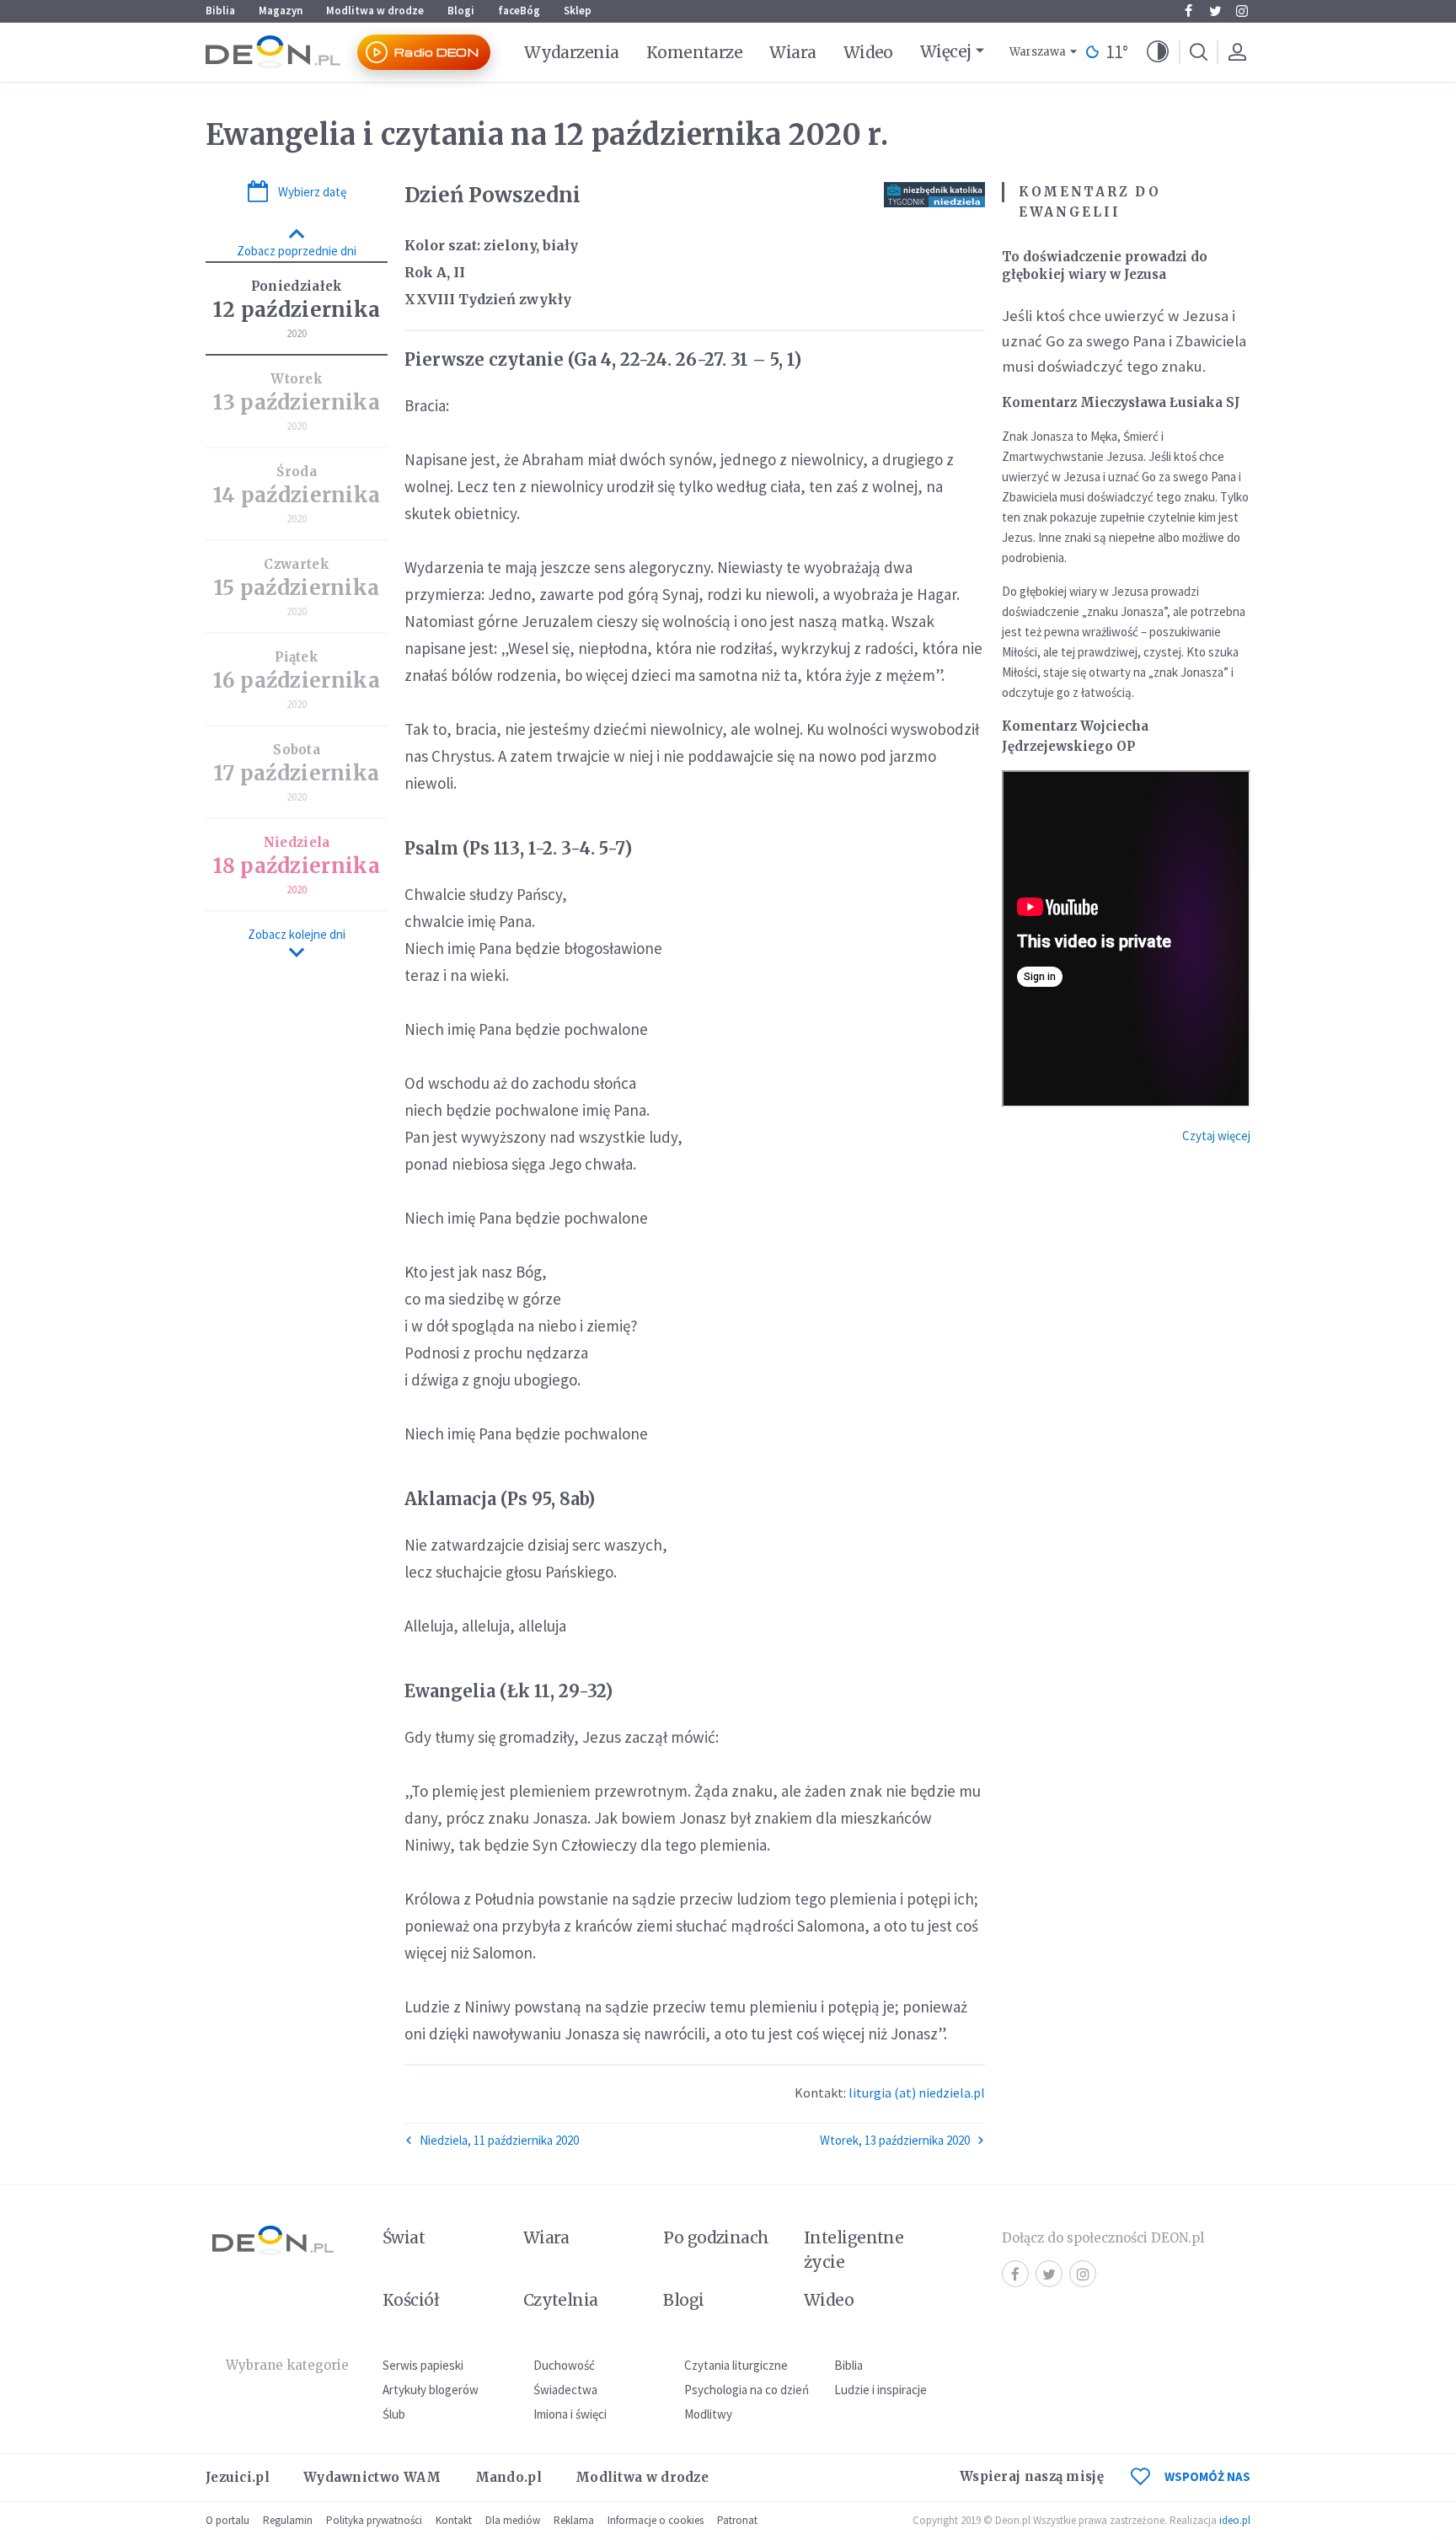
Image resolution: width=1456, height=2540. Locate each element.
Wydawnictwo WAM (372, 2477)
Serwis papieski (423, 2365)
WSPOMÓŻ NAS (1207, 2476)
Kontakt (454, 2520)
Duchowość (564, 2365)
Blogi (461, 11)
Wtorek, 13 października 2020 (895, 2140)
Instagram (1242, 11)
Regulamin (288, 2520)
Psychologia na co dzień (747, 2390)
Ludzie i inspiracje (881, 2390)
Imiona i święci (570, 2414)
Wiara (792, 52)
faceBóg (519, 11)
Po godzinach (716, 2237)
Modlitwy (708, 2414)
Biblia (220, 11)
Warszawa (1038, 52)
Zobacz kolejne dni (297, 934)
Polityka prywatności (374, 2520)
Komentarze (695, 52)
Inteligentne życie (854, 2250)
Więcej (946, 51)
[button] (1158, 52)
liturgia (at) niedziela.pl (917, 2093)
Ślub (394, 2414)
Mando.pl (509, 2477)
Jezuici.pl (238, 2477)
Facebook (1188, 11)
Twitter (1215, 11)
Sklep (578, 11)
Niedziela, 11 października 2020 (499, 2140)
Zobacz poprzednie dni (297, 251)
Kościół (411, 2300)
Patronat (737, 2520)
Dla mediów (513, 2520)
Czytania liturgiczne (736, 2365)
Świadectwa (565, 2390)
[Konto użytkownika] (1237, 52)
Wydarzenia (572, 52)
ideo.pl (1235, 2520)
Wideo (868, 52)
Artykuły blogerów (431, 2390)
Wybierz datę (312, 192)
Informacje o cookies (656, 2520)
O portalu (227, 2520)
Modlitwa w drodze (375, 11)
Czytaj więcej (1216, 1136)
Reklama (574, 2520)
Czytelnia (561, 2300)
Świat (404, 2237)
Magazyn (281, 11)
